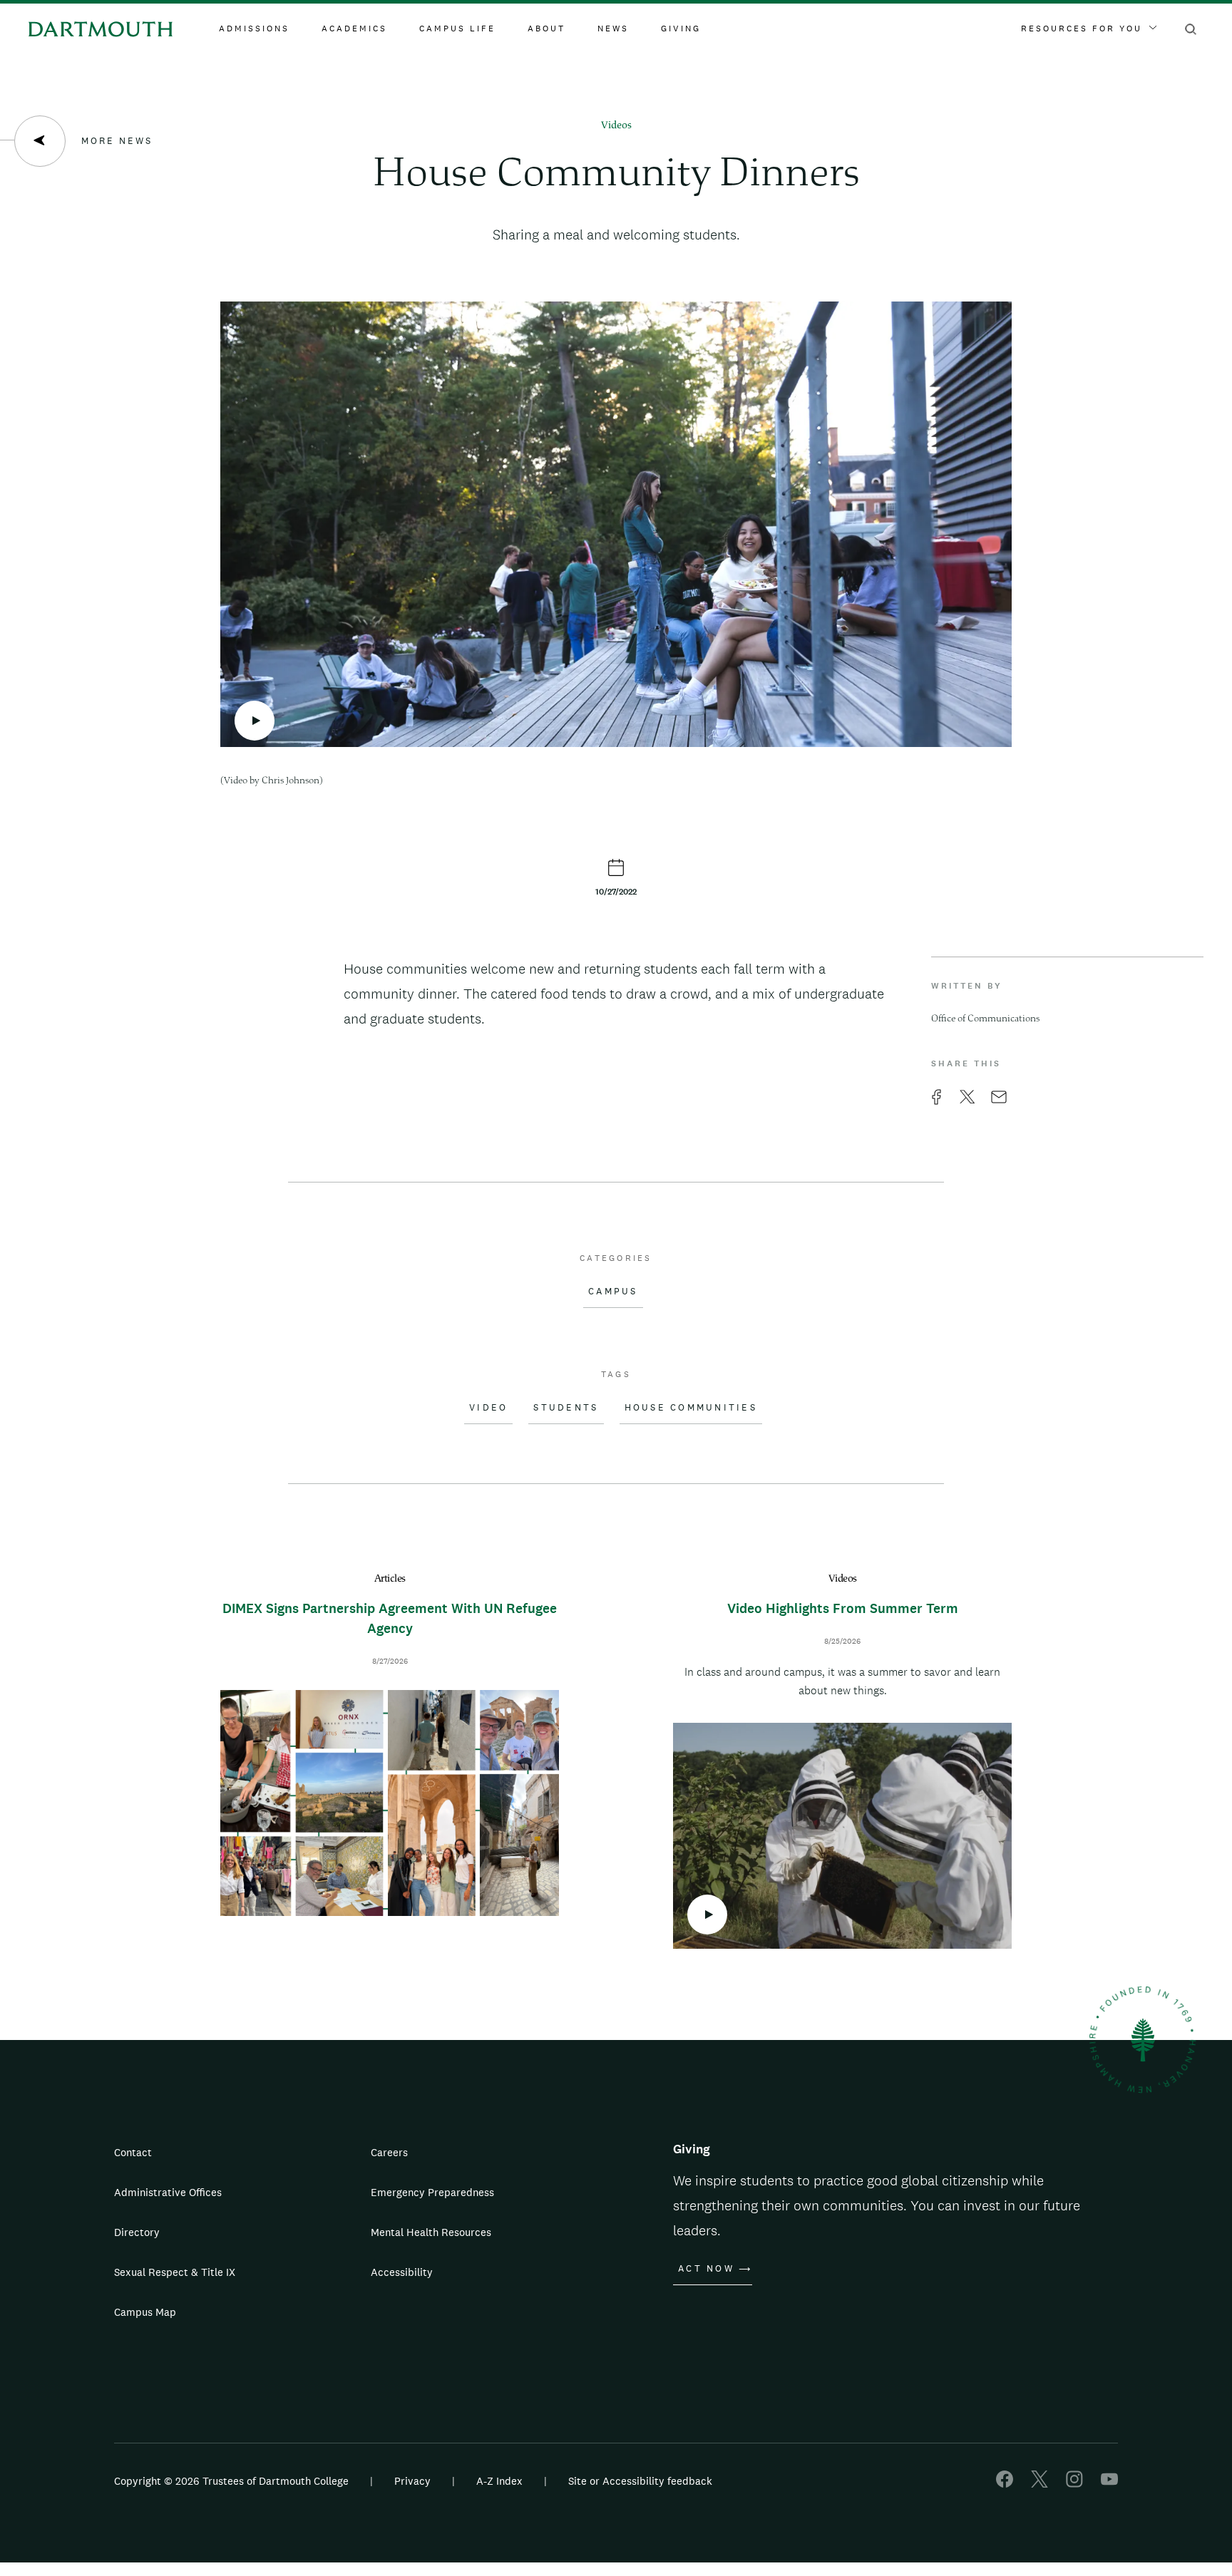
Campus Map (145, 2312)
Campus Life (457, 29)
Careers (389, 2152)
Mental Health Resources (431, 2232)
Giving (681, 29)
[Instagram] (1074, 2484)
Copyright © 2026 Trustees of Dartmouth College (231, 2481)
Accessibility (402, 2272)
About (546, 29)
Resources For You (1082, 29)
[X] (1039, 2484)
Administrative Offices (168, 2192)
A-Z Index (499, 2481)
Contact (133, 2152)
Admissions (254, 29)
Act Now (706, 2269)
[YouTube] (1109, 2484)
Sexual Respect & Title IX (175, 2272)
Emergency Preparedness (432, 2192)
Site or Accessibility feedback (640, 2481)
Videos (616, 126)
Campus (613, 1292)
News (613, 29)
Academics (354, 29)
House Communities (691, 1408)
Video (488, 1408)
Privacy (412, 2481)
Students (566, 1408)
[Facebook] (1005, 2484)
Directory (137, 2232)
